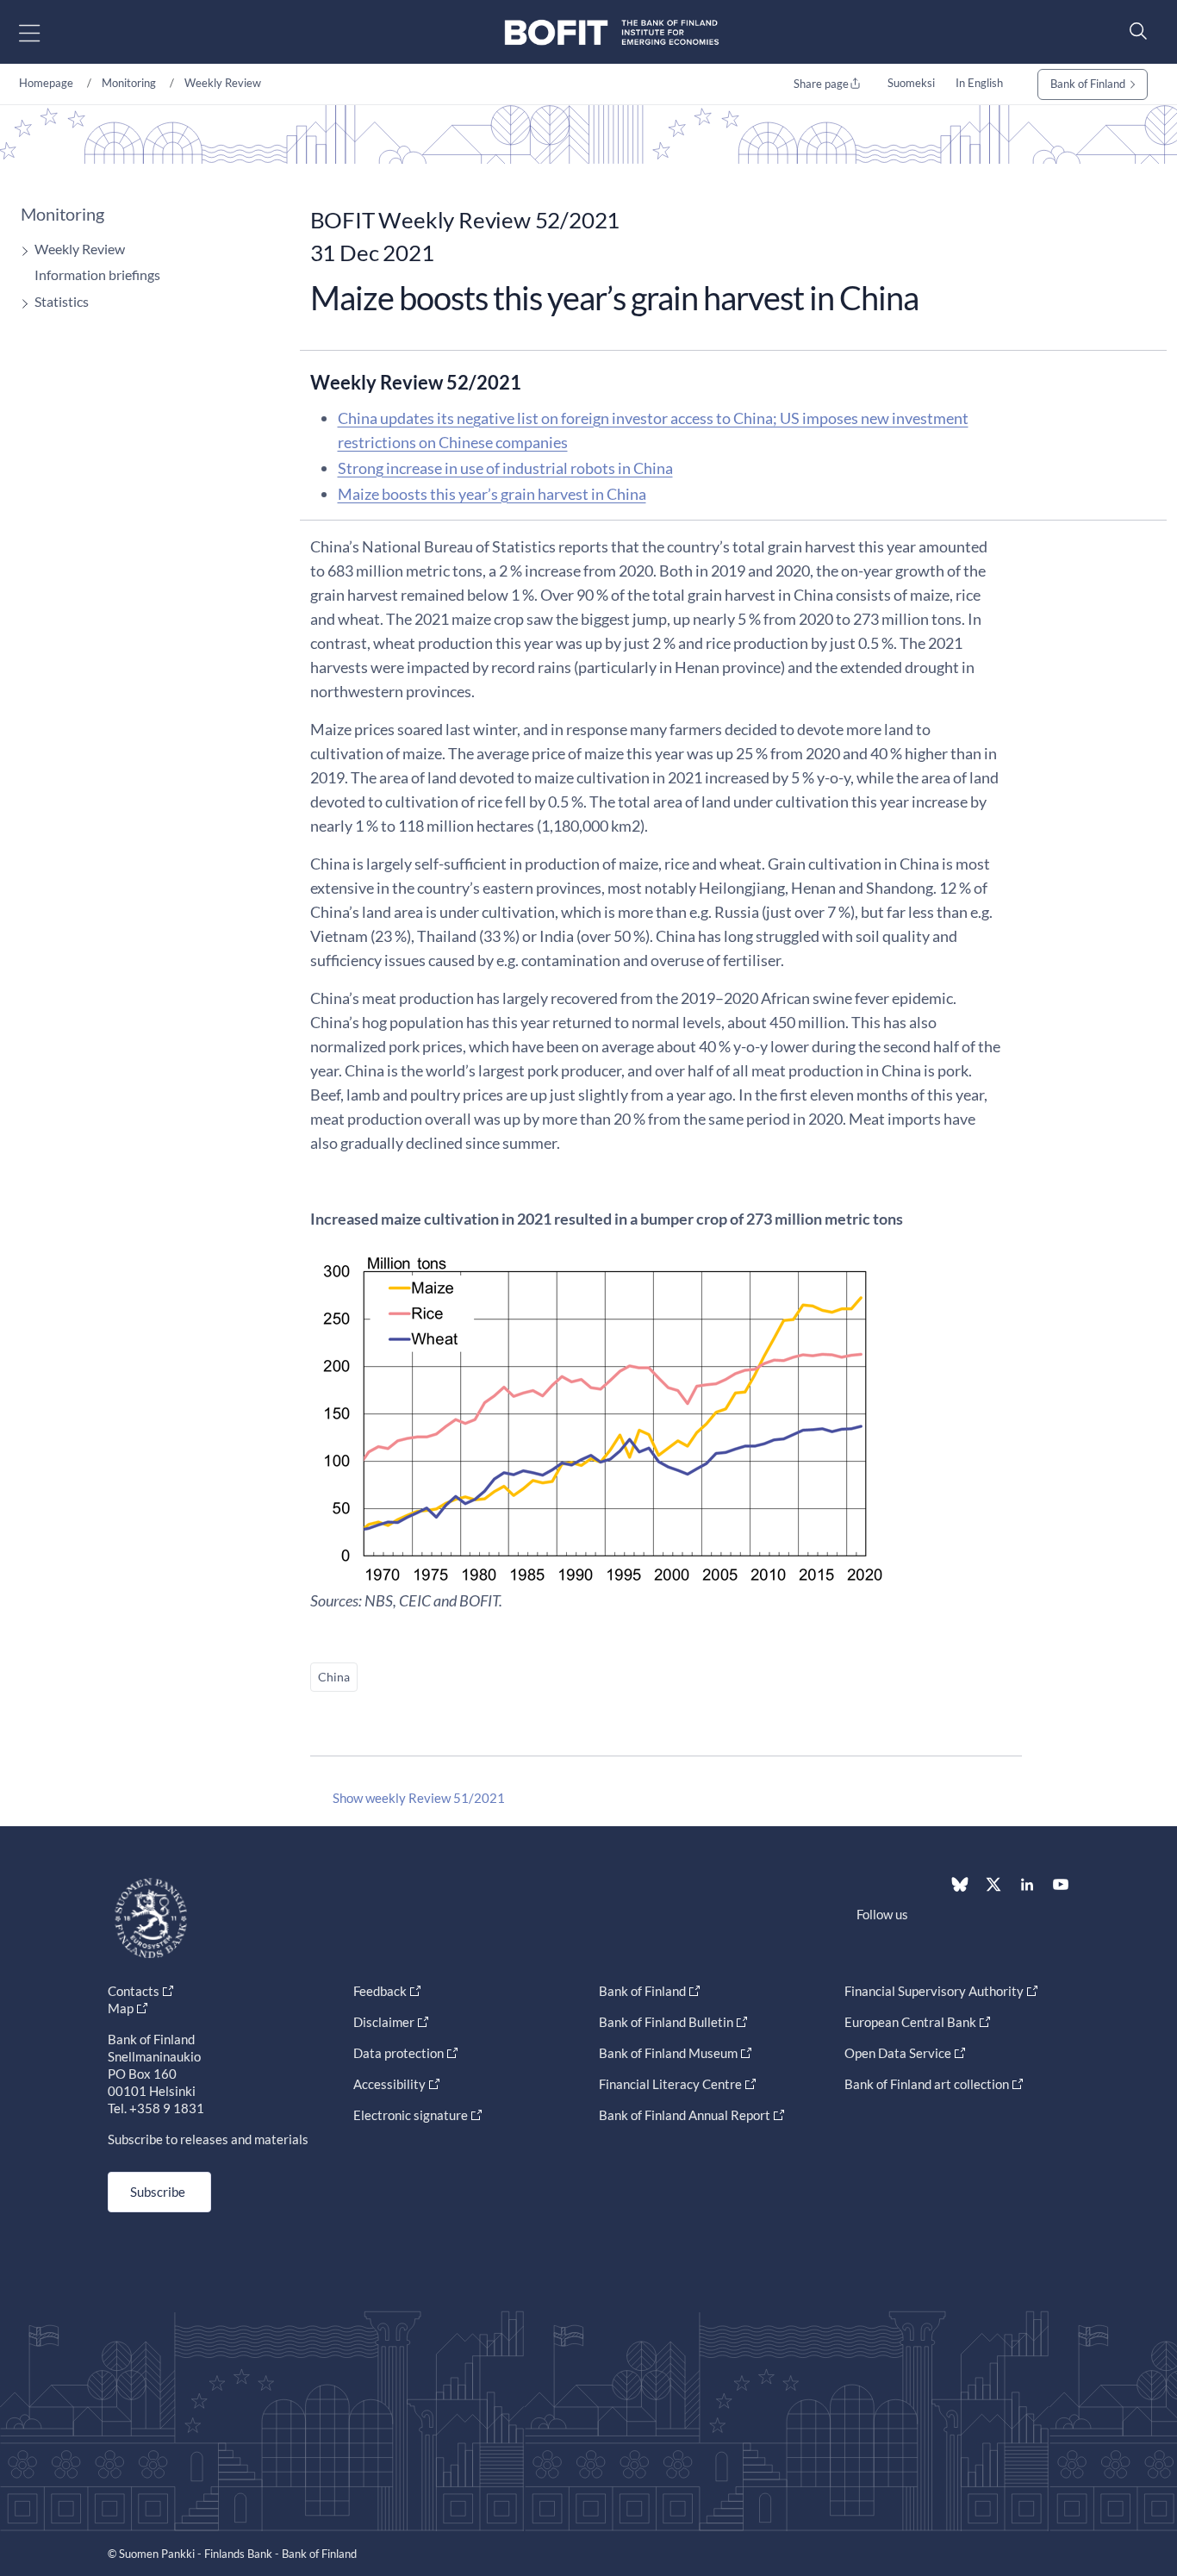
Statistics (62, 301)
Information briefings (97, 274)
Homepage (46, 83)
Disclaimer (384, 2022)
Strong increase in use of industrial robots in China (505, 468)
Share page (821, 84)
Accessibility (389, 2084)
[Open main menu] (44, 32)
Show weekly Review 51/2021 (419, 1798)
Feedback (380, 1991)
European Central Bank (910, 2022)
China (334, 1677)
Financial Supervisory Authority (934, 1991)
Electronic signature (411, 2115)
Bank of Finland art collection (927, 2084)
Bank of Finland (1088, 84)
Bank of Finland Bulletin (666, 2022)
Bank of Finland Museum (668, 2053)
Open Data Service (898, 2053)
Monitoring (129, 83)
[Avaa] (21, 251)
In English (979, 83)
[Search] (1134, 31)
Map (121, 2008)
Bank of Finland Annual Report (685, 2115)
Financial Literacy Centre (670, 2084)
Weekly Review (223, 83)
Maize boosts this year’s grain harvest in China (492, 494)
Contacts (134, 1991)
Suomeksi (911, 83)
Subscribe (158, 2192)
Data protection (399, 2053)
